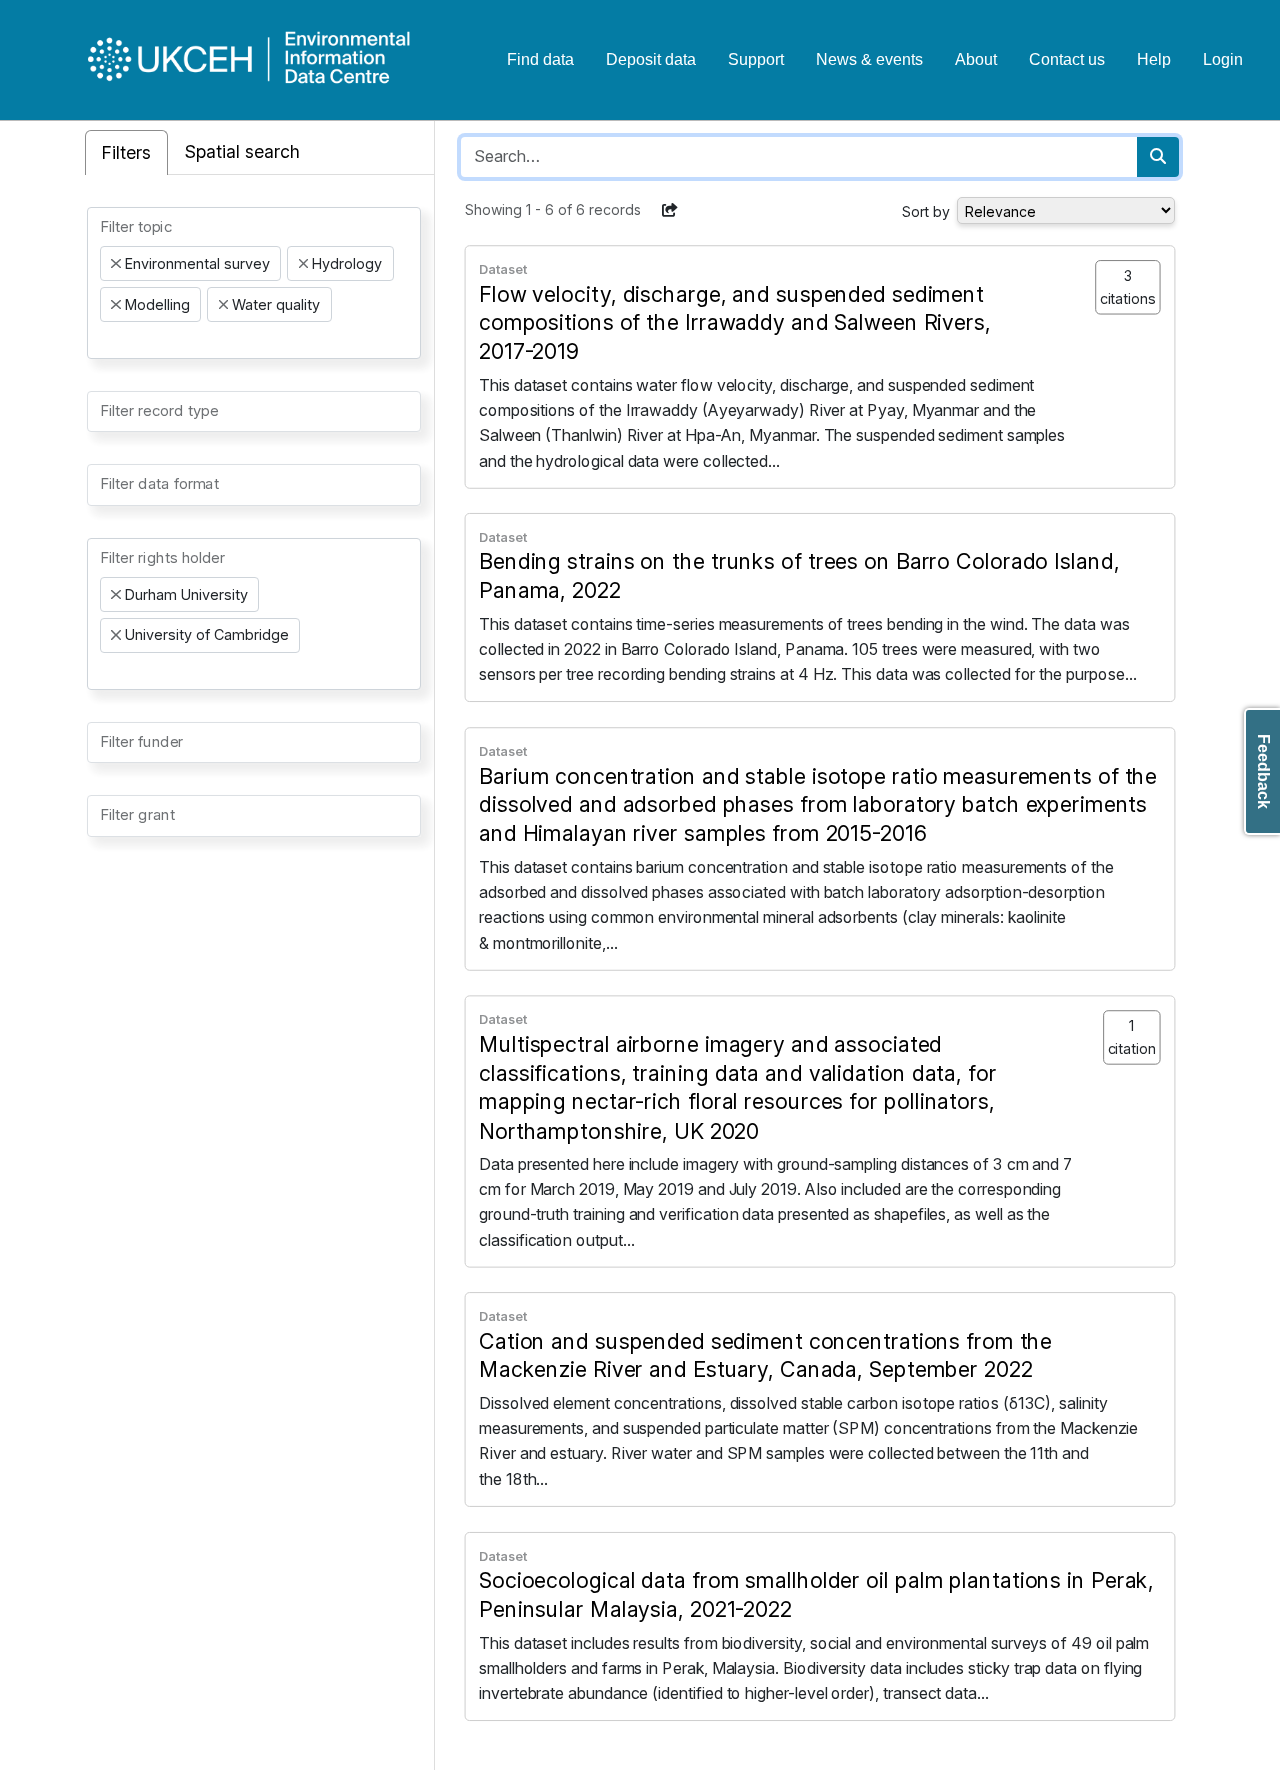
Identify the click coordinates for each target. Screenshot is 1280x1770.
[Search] (1158, 157)
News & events (869, 59)
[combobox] (254, 283)
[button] (670, 210)
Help (1154, 59)
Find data (540, 59)
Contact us (1067, 59)
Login (1223, 59)
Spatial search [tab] (242, 151)
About (976, 59)
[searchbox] (106, 340)
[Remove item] (116, 264)
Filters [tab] (126, 152)
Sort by (926, 211)
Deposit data (651, 59)
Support (756, 59)
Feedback (1263, 771)
